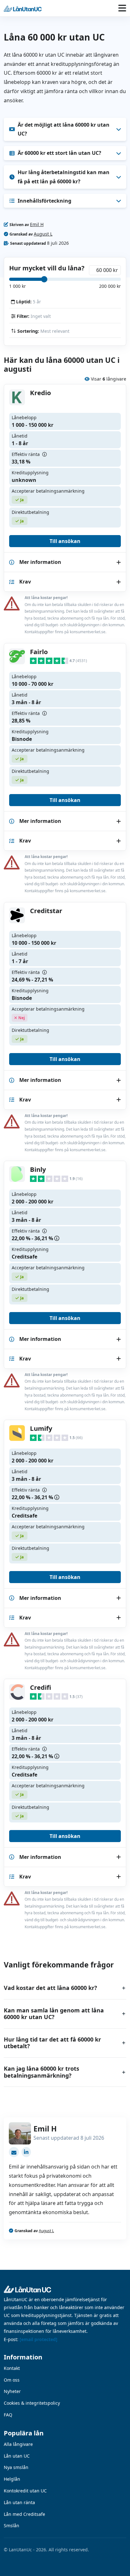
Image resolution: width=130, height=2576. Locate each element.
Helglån (12, 2479)
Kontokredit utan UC (25, 2491)
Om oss (12, 2380)
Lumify (41, 1428)
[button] (21, 8)
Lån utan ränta (19, 2502)
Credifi (41, 1687)
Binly (38, 1169)
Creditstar (46, 911)
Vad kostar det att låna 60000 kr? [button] (50, 1988)
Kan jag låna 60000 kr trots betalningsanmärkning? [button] (41, 2072)
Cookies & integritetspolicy (32, 2403)
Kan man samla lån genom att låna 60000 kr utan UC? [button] (54, 2014)
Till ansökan (65, 541)
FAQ (8, 2415)
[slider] (44, 279)
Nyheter (12, 2391)
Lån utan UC (17, 2456)
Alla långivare (18, 2444)
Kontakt (12, 2368)
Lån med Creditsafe (24, 2514)
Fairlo (39, 652)
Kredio (41, 393)
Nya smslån (16, 2467)
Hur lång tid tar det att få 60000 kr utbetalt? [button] (52, 2043)
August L (43, 234)
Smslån (12, 2525)
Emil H (37, 224)
